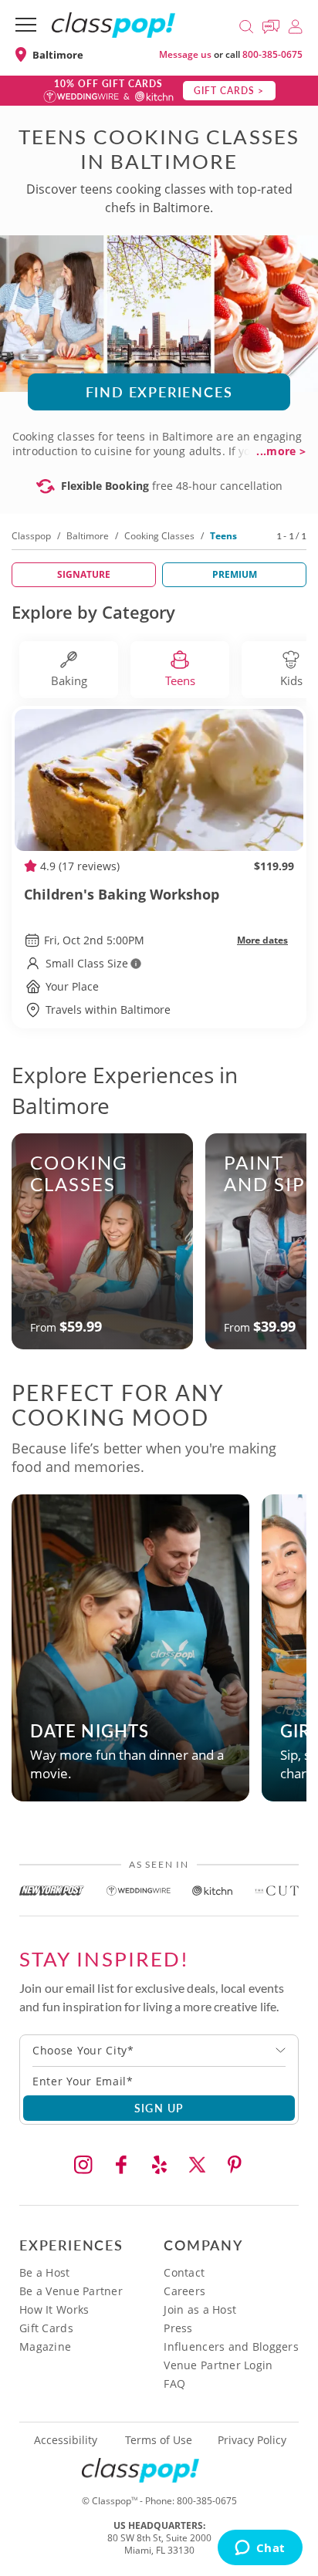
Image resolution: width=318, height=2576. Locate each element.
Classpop (31, 536)
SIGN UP (159, 2108)
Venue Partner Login (218, 2365)
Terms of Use (159, 2440)
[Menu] (26, 25)
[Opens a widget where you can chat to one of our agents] (260, 2549)
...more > (281, 451)
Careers (184, 2291)
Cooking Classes (159, 536)
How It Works (54, 2309)
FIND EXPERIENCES (159, 392)
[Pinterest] (235, 2165)
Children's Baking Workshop (122, 894)
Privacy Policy (252, 2440)
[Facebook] (121, 2165)
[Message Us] (273, 24)
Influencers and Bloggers (231, 2346)
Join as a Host (200, 2309)
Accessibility (66, 2440)
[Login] (295, 24)
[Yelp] (159, 2165)
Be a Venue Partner (71, 2291)
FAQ (174, 2384)
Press (178, 2328)
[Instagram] (83, 2165)
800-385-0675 (272, 54)
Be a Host (45, 2272)
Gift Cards (46, 2328)
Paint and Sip (264, 1173)
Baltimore (88, 536)
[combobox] (159, 2051)
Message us (185, 54)
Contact (184, 2272)
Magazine (45, 2346)
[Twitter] (197, 2165)
